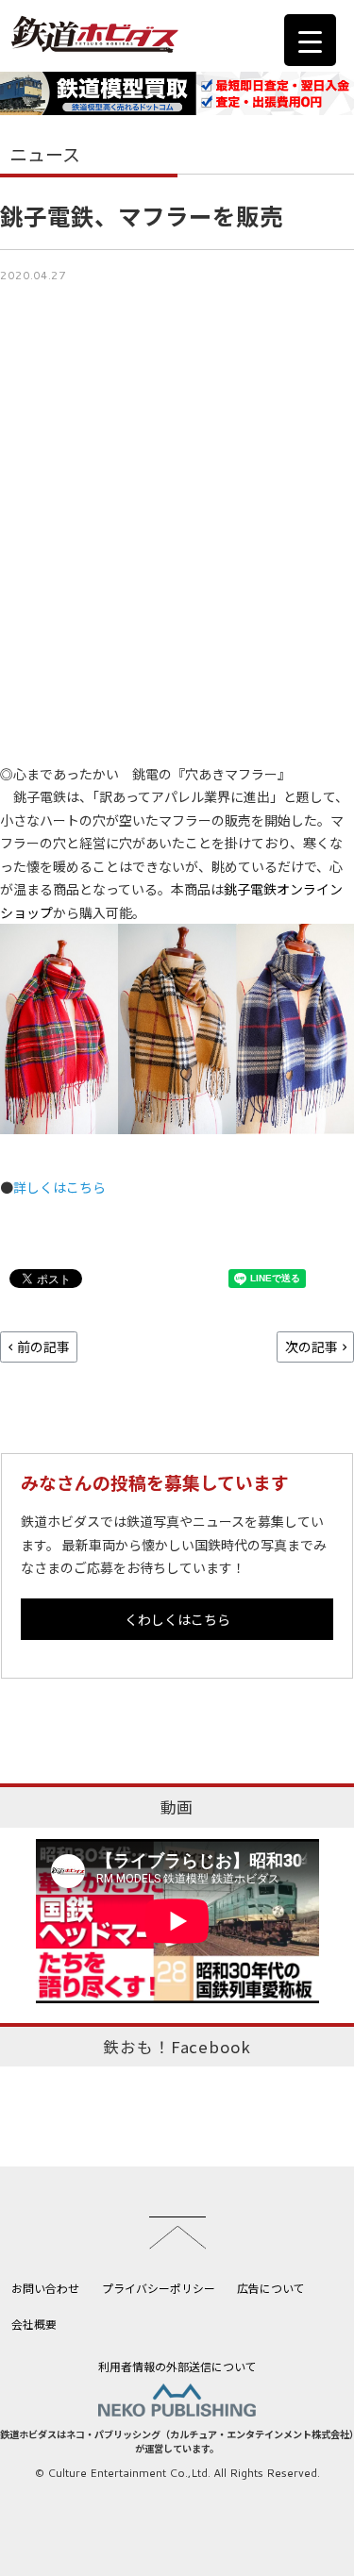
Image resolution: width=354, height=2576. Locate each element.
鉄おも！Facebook (177, 2047)
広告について (271, 2288)
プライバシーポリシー (159, 2288)
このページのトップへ (177, 2233)
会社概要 (34, 2324)
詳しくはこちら (59, 1187)
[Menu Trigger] (310, 40)
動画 (177, 1807)
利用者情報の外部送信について (177, 2366)
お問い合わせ (45, 2288)
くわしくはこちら (177, 1619)
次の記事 (312, 1347)
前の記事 (43, 1347)
